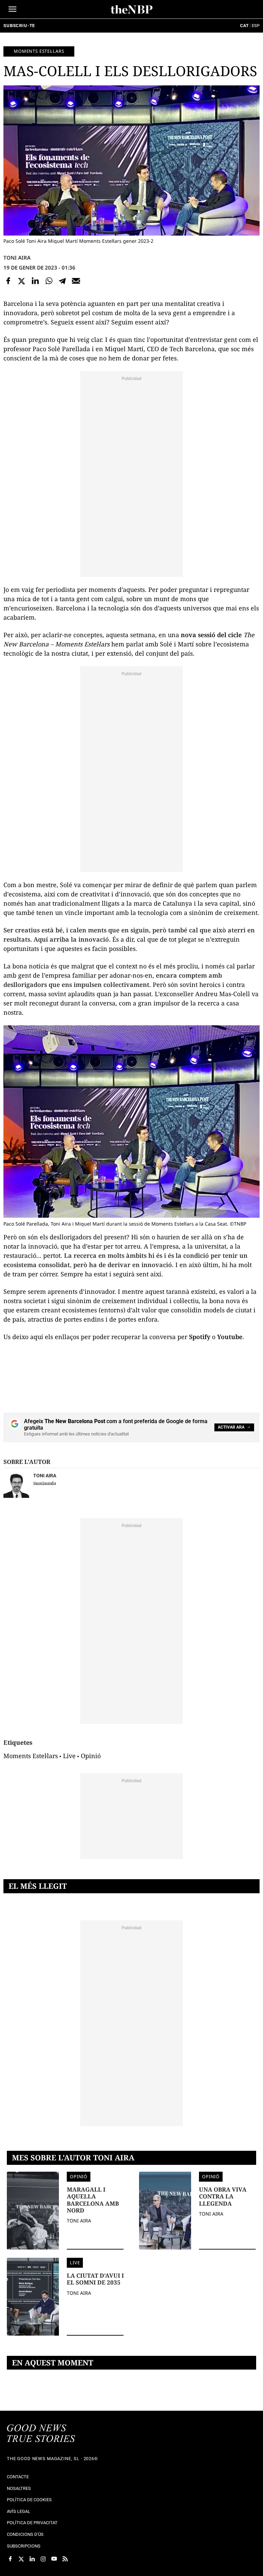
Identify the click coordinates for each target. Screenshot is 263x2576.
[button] (12, 9)
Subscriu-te (19, 26)
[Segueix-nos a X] (21, 2559)
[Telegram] (62, 281)
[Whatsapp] (49, 281)
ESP (256, 26)
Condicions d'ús (25, 2534)
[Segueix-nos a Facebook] (10, 2559)
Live (69, 1756)
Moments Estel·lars (39, 51)
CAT (244, 26)
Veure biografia (45, 1483)
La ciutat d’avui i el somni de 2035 (95, 2279)
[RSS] (65, 2559)
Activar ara (231, 1427)
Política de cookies (29, 2500)
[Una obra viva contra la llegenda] (165, 2218)
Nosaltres (19, 2488)
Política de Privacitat (32, 2523)
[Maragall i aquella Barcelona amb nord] (33, 2218)
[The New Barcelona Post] (41, 2434)
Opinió (91, 1756)
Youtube (230, 1337)
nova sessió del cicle (212, 635)
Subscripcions (24, 2546)
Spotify (200, 1337)
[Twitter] (22, 281)
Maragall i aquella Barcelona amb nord (93, 2200)
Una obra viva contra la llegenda (223, 2197)
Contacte (18, 2477)
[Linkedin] (35, 281)
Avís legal (18, 2511)
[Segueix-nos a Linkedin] (32, 2559)
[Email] (76, 281)
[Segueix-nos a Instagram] (43, 2559)
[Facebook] (8, 281)
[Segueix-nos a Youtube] (54, 2559)
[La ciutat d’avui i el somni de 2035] (33, 2304)
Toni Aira (17, 258)
